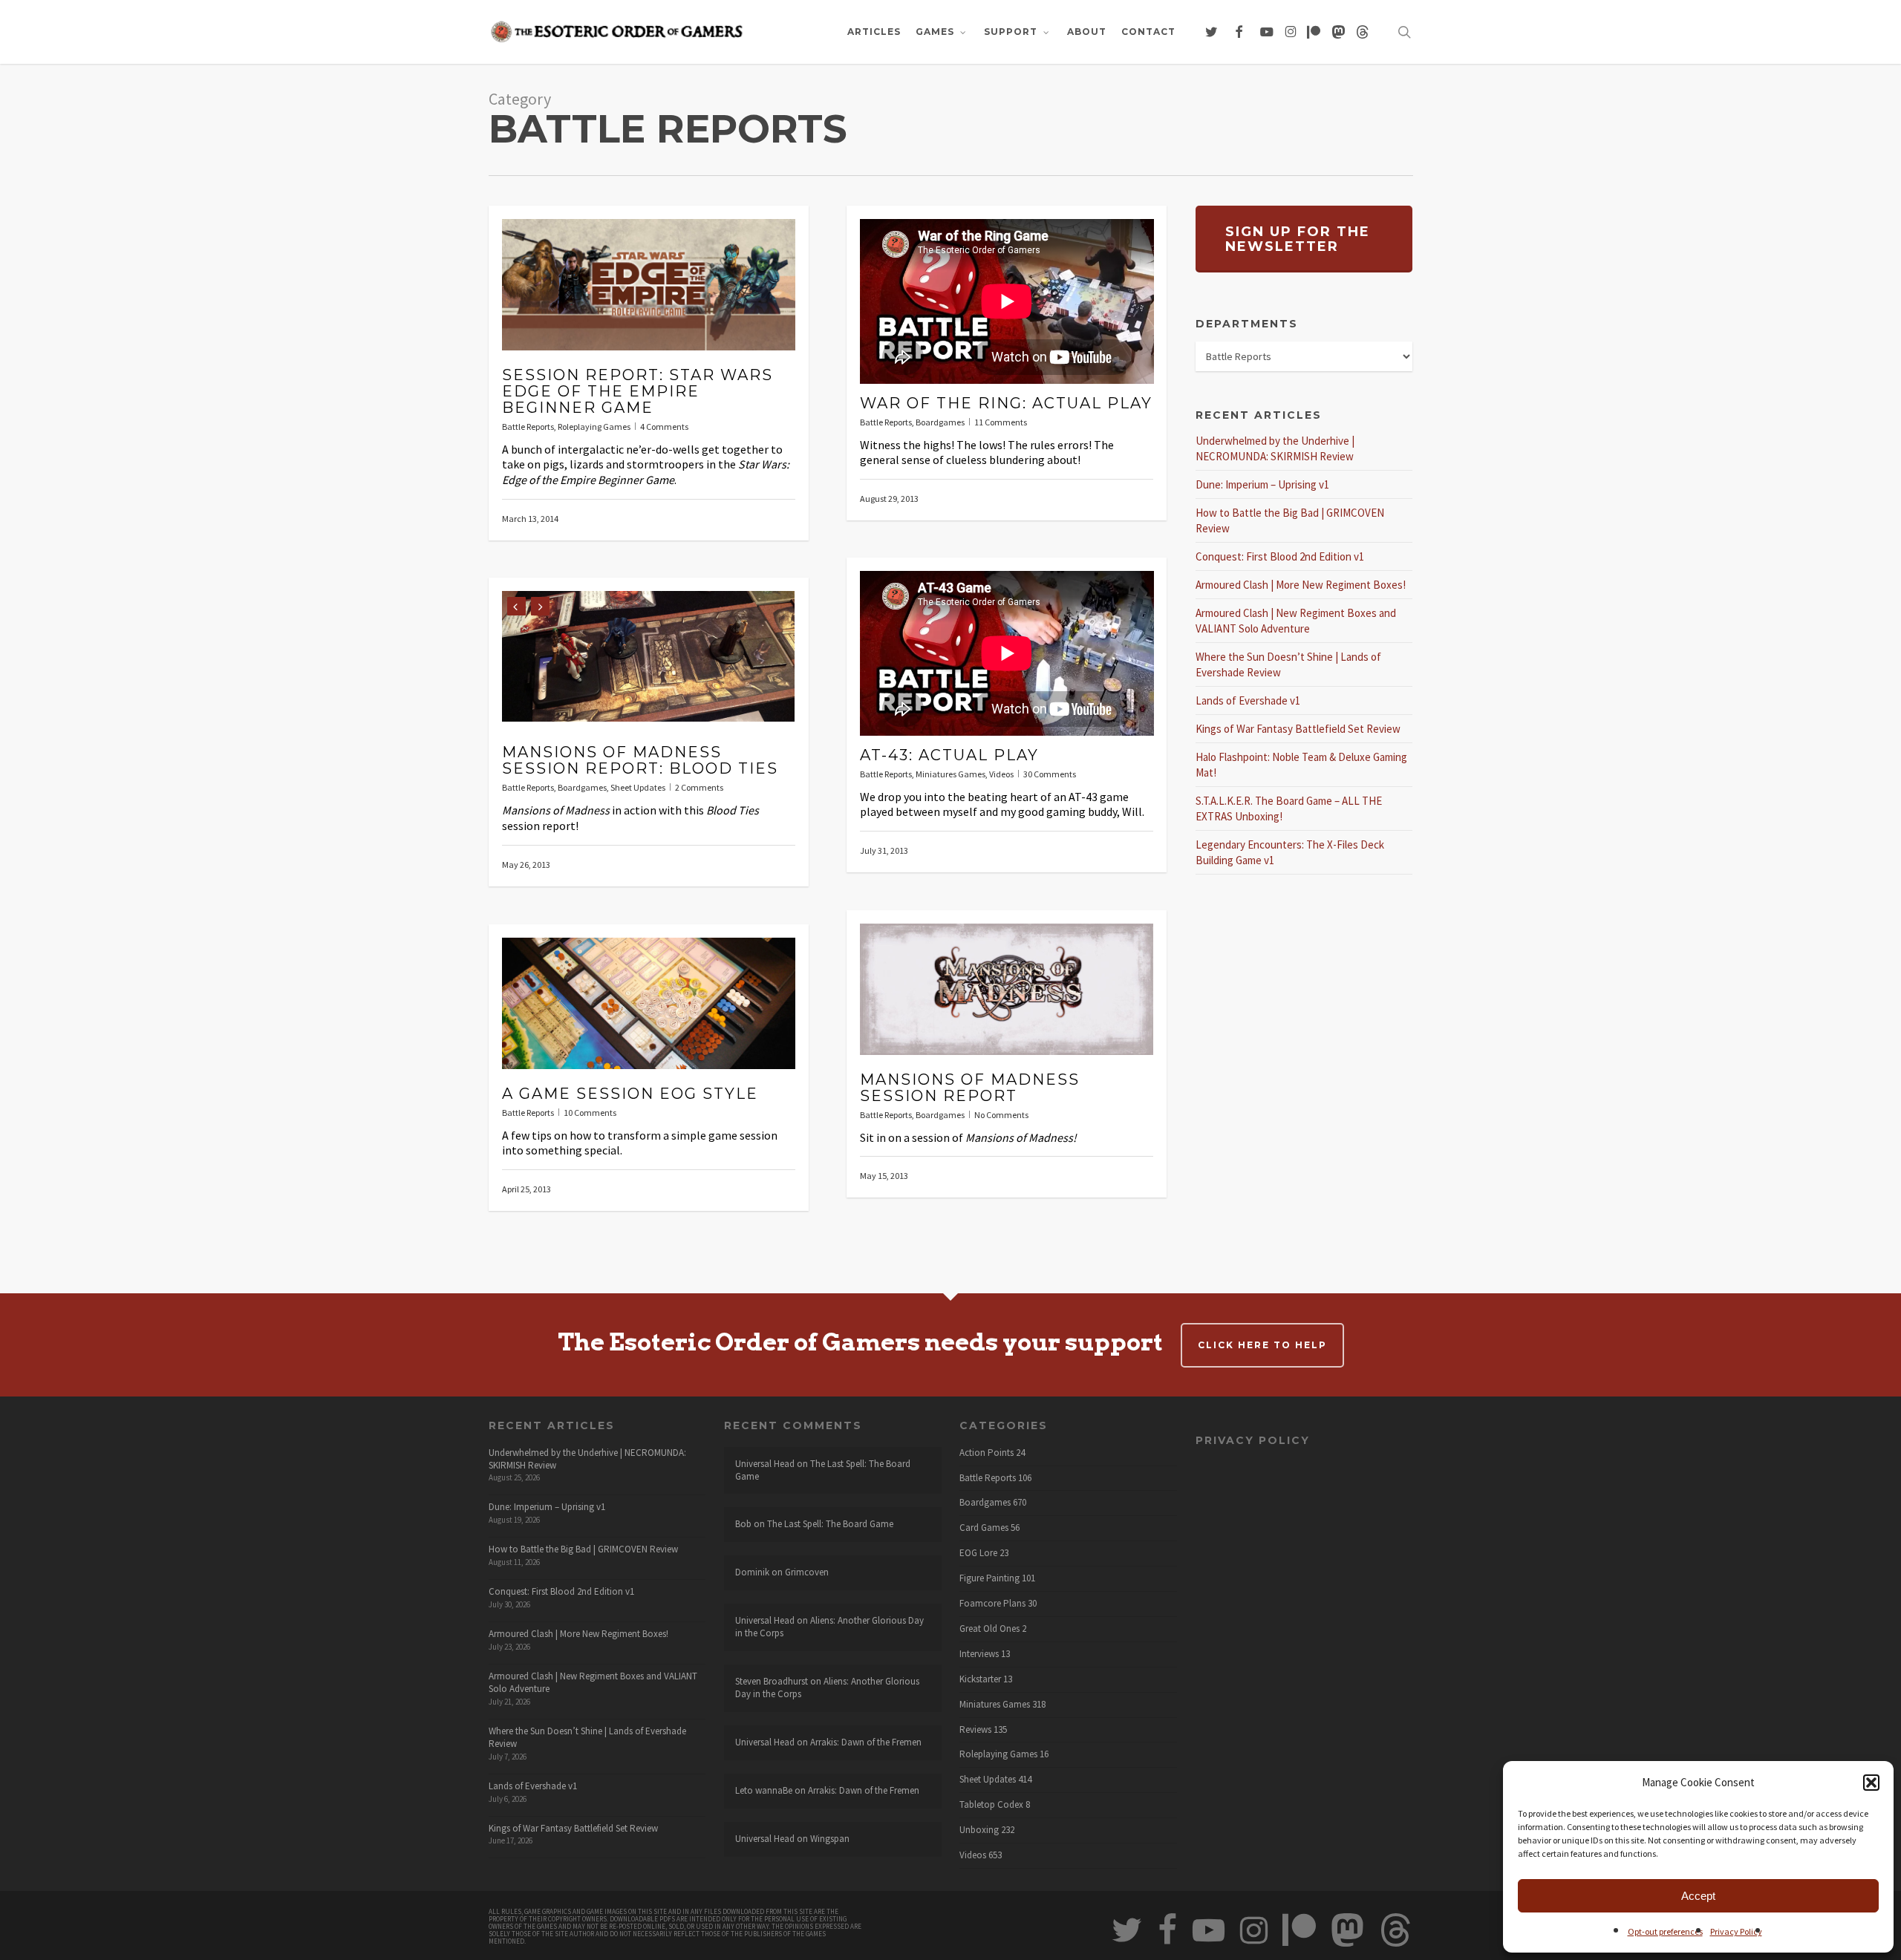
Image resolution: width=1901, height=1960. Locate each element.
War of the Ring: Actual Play (1006, 403)
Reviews (975, 1730)
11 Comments (1001, 422)
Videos (1001, 774)
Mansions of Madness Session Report (970, 1088)
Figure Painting (989, 1578)
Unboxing (979, 1830)
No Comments (1001, 1115)
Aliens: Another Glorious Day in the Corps (829, 1627)
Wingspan (830, 1839)
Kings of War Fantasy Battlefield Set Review (1298, 729)
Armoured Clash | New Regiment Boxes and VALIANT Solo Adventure (593, 1682)
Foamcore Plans (992, 1604)
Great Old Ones (989, 1629)
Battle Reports (528, 427)
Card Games (984, 1528)
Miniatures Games (950, 774)
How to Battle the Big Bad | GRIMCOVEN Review (583, 1549)
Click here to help (1262, 1345)
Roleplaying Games (594, 427)
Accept (1698, 1896)
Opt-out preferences (1665, 1931)
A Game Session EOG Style (630, 1094)
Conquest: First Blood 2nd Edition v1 (1280, 556)
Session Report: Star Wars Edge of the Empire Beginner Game (638, 391)
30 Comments (1050, 774)
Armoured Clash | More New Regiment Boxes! (1301, 585)
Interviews (979, 1654)
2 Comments (699, 787)
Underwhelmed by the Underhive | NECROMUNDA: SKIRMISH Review (587, 1459)
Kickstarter (980, 1679)
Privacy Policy (1736, 1931)
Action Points (987, 1453)
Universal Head (765, 1464)
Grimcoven (807, 1572)
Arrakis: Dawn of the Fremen (866, 1742)
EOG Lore (978, 1553)
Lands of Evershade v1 (1248, 700)
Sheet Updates (638, 787)
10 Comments (590, 1113)
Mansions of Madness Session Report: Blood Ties (640, 760)
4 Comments (664, 427)
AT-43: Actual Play (949, 755)
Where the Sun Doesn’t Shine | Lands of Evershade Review (587, 1737)
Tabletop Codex (991, 1805)
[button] (1871, 1783)
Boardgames (940, 422)
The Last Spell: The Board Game (823, 1470)
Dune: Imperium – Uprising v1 (1262, 484)
